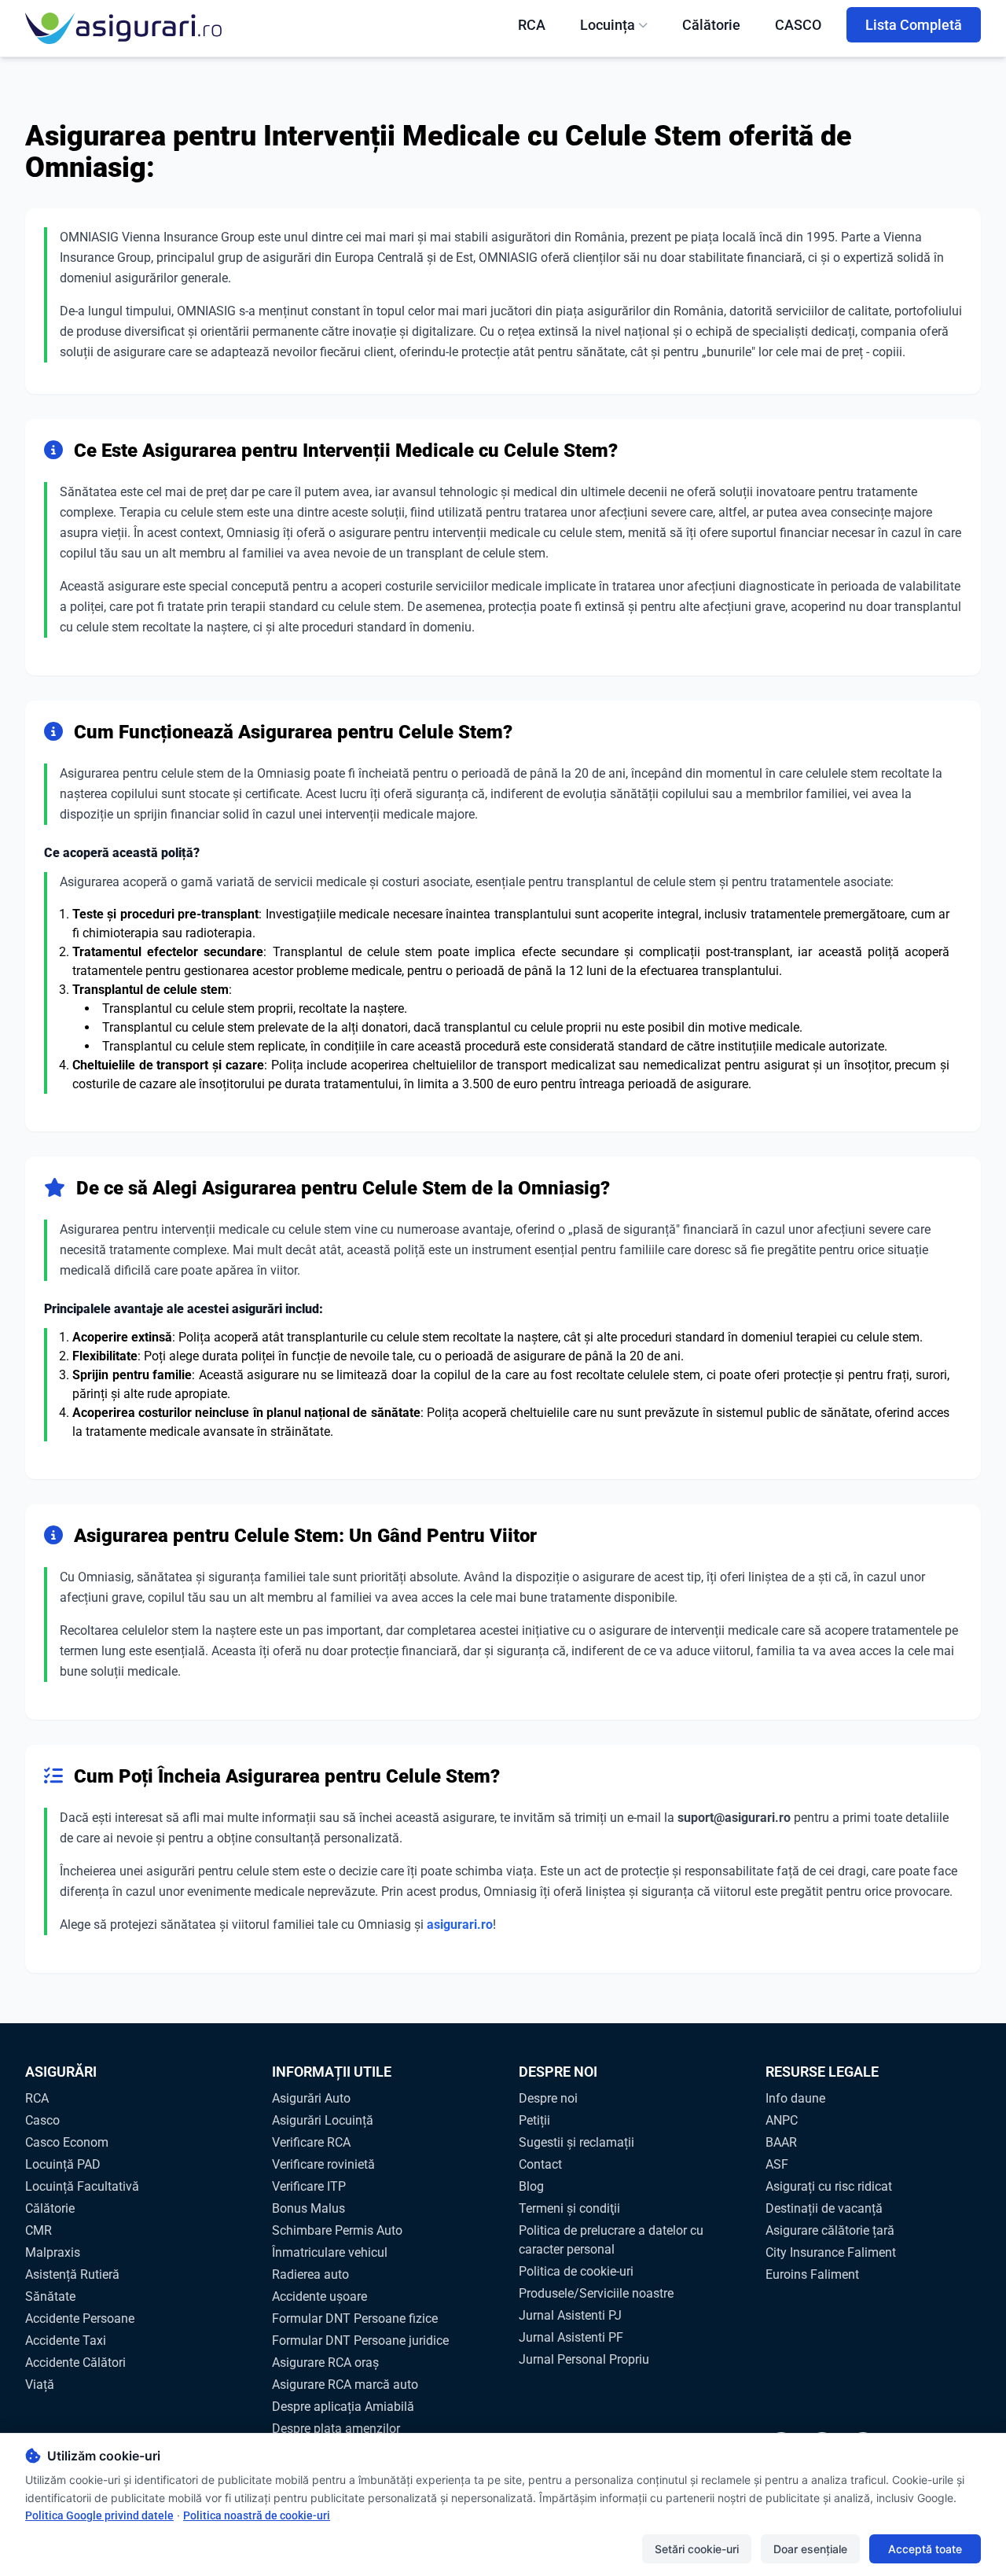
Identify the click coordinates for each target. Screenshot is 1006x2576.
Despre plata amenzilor (336, 2429)
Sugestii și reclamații (576, 2142)
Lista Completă (914, 25)
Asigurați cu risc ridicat (829, 2186)
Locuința (608, 25)
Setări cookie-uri (697, 2549)
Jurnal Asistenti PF (571, 2337)
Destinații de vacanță (824, 2208)
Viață (40, 2385)
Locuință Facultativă (82, 2186)
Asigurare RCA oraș (325, 2363)
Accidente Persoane (80, 2318)
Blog (531, 2186)
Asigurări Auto (311, 2098)
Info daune (795, 2098)
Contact (540, 2164)
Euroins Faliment (812, 2274)
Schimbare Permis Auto (337, 2230)
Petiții (534, 2120)
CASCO (798, 25)
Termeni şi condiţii (569, 2208)
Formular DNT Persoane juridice (360, 2340)
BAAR (781, 2142)
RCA (532, 25)
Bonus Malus (308, 2208)
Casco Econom (67, 2142)
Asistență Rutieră (72, 2274)
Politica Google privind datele (99, 2515)
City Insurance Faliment (831, 2252)
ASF (777, 2164)
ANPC (782, 2120)
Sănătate (50, 2296)
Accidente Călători (75, 2363)
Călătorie (711, 25)
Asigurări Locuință (323, 2120)
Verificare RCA (311, 2142)
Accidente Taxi (66, 2340)
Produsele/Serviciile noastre (596, 2293)
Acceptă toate (925, 2549)
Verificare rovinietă (323, 2164)
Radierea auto (310, 2274)
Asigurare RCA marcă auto (345, 2385)
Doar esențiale (810, 2549)
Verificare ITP (309, 2186)
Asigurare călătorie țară (830, 2230)
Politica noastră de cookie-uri (257, 2515)
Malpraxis (53, 2252)
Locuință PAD (63, 2164)
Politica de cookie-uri (576, 2271)
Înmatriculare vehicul (330, 2252)
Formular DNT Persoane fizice (355, 2318)
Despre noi (548, 2098)
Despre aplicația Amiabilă (343, 2407)
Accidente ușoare (319, 2296)
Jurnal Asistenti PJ (570, 2315)
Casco (42, 2120)
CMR (39, 2230)
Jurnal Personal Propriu (584, 2359)
